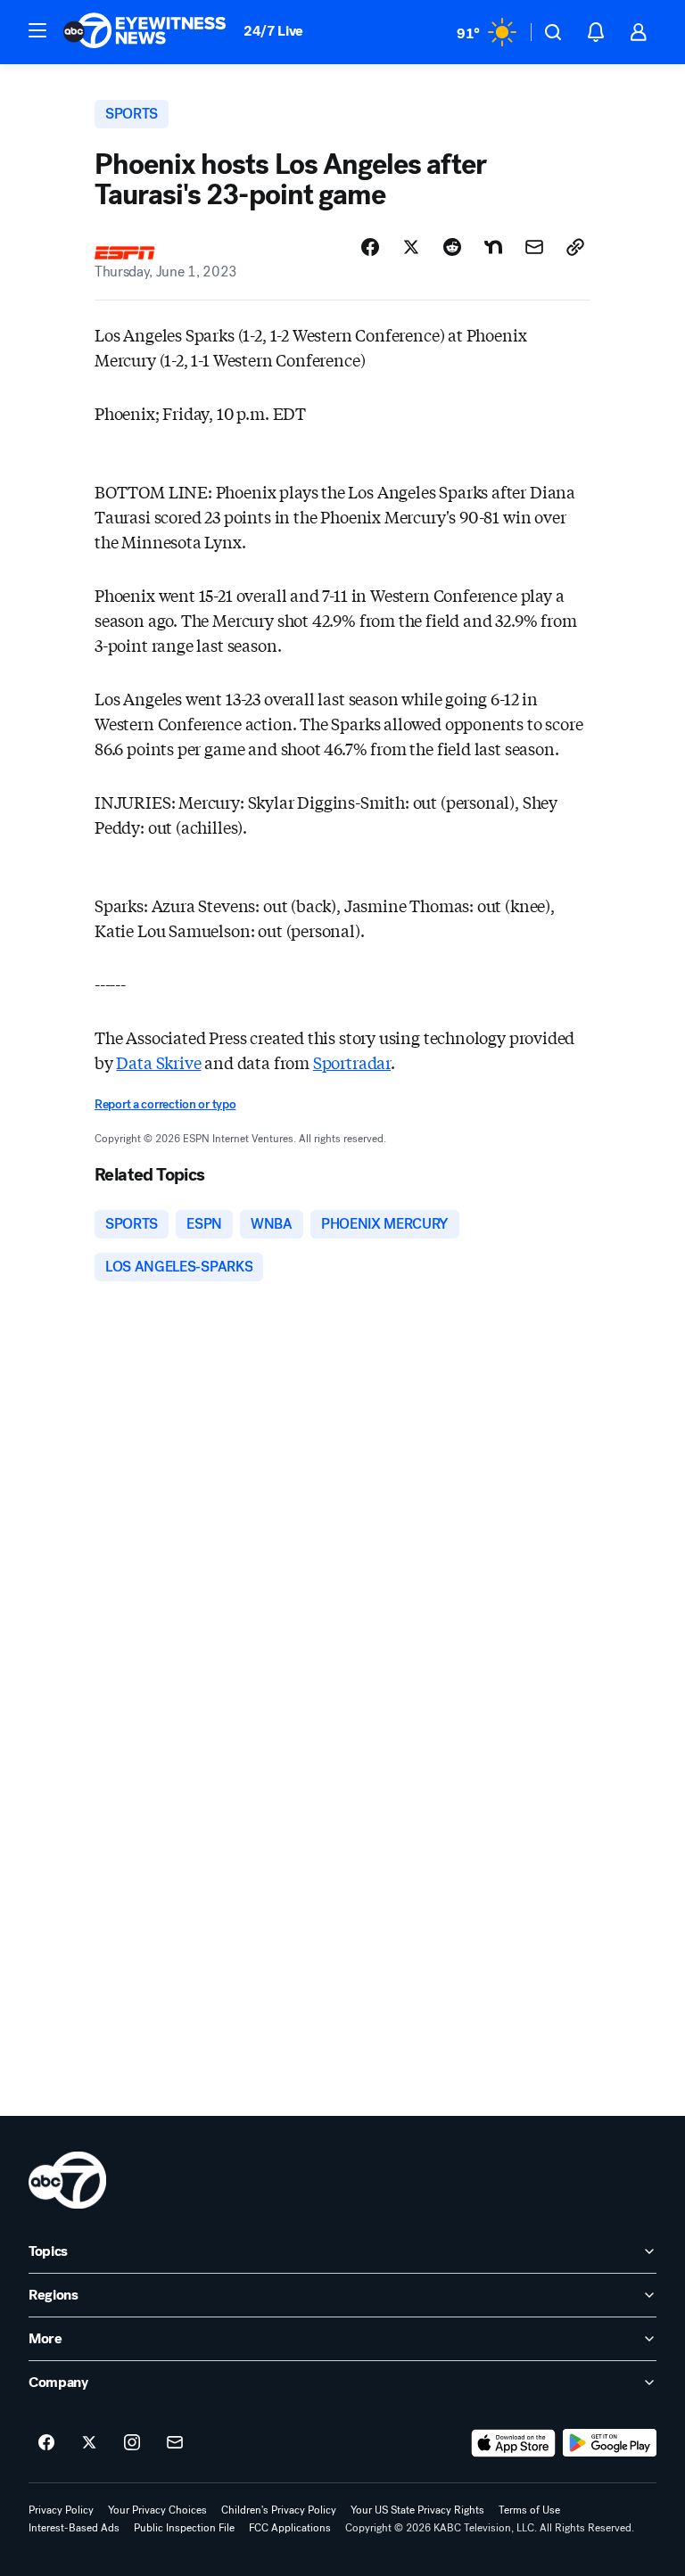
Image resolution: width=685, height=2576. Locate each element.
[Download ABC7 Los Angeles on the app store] (514, 2443)
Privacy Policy (61, 2510)
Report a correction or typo (165, 1104)
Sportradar (352, 1062)
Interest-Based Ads (74, 2528)
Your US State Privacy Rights (417, 2510)
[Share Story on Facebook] (370, 247)
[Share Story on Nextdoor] (493, 247)
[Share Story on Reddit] (452, 247)
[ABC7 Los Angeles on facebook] (46, 2443)
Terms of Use (529, 2510)
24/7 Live (273, 31)
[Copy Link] (575, 247)
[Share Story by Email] (534, 247)
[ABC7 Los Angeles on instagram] (132, 2443)
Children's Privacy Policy (279, 2510)
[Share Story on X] (411, 247)
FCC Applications (290, 2528)
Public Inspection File (184, 2528)
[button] (37, 30)
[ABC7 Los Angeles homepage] (144, 32)
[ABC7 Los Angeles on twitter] (89, 2443)
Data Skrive (158, 1062)
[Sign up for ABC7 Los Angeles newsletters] (175, 2443)
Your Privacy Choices (157, 2510)
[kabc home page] (67, 2180)
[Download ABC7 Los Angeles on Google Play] (610, 2443)
